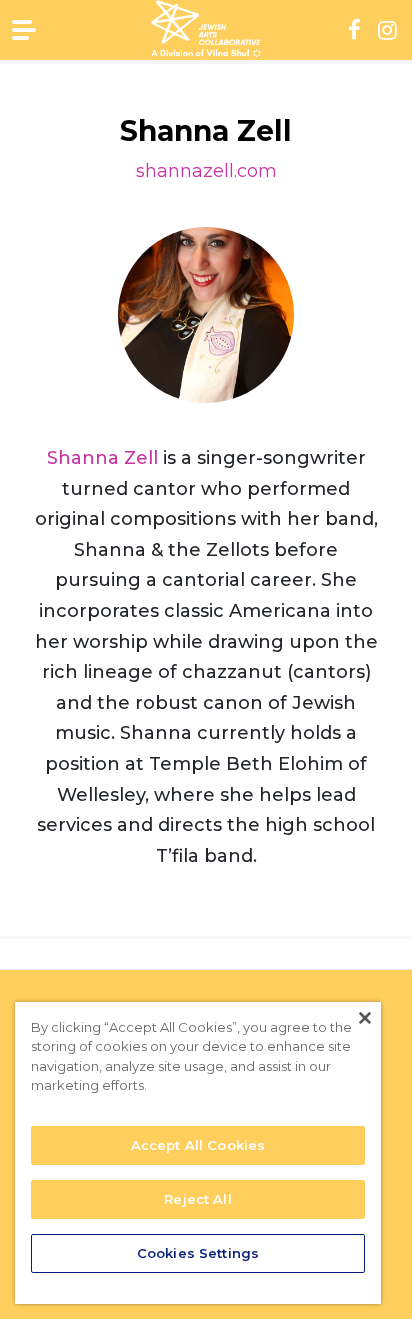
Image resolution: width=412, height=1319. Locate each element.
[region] (198, 1153)
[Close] (365, 1018)
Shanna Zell (102, 458)
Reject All (197, 1199)
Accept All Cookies (198, 1145)
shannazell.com (206, 171)
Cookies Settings (198, 1253)
